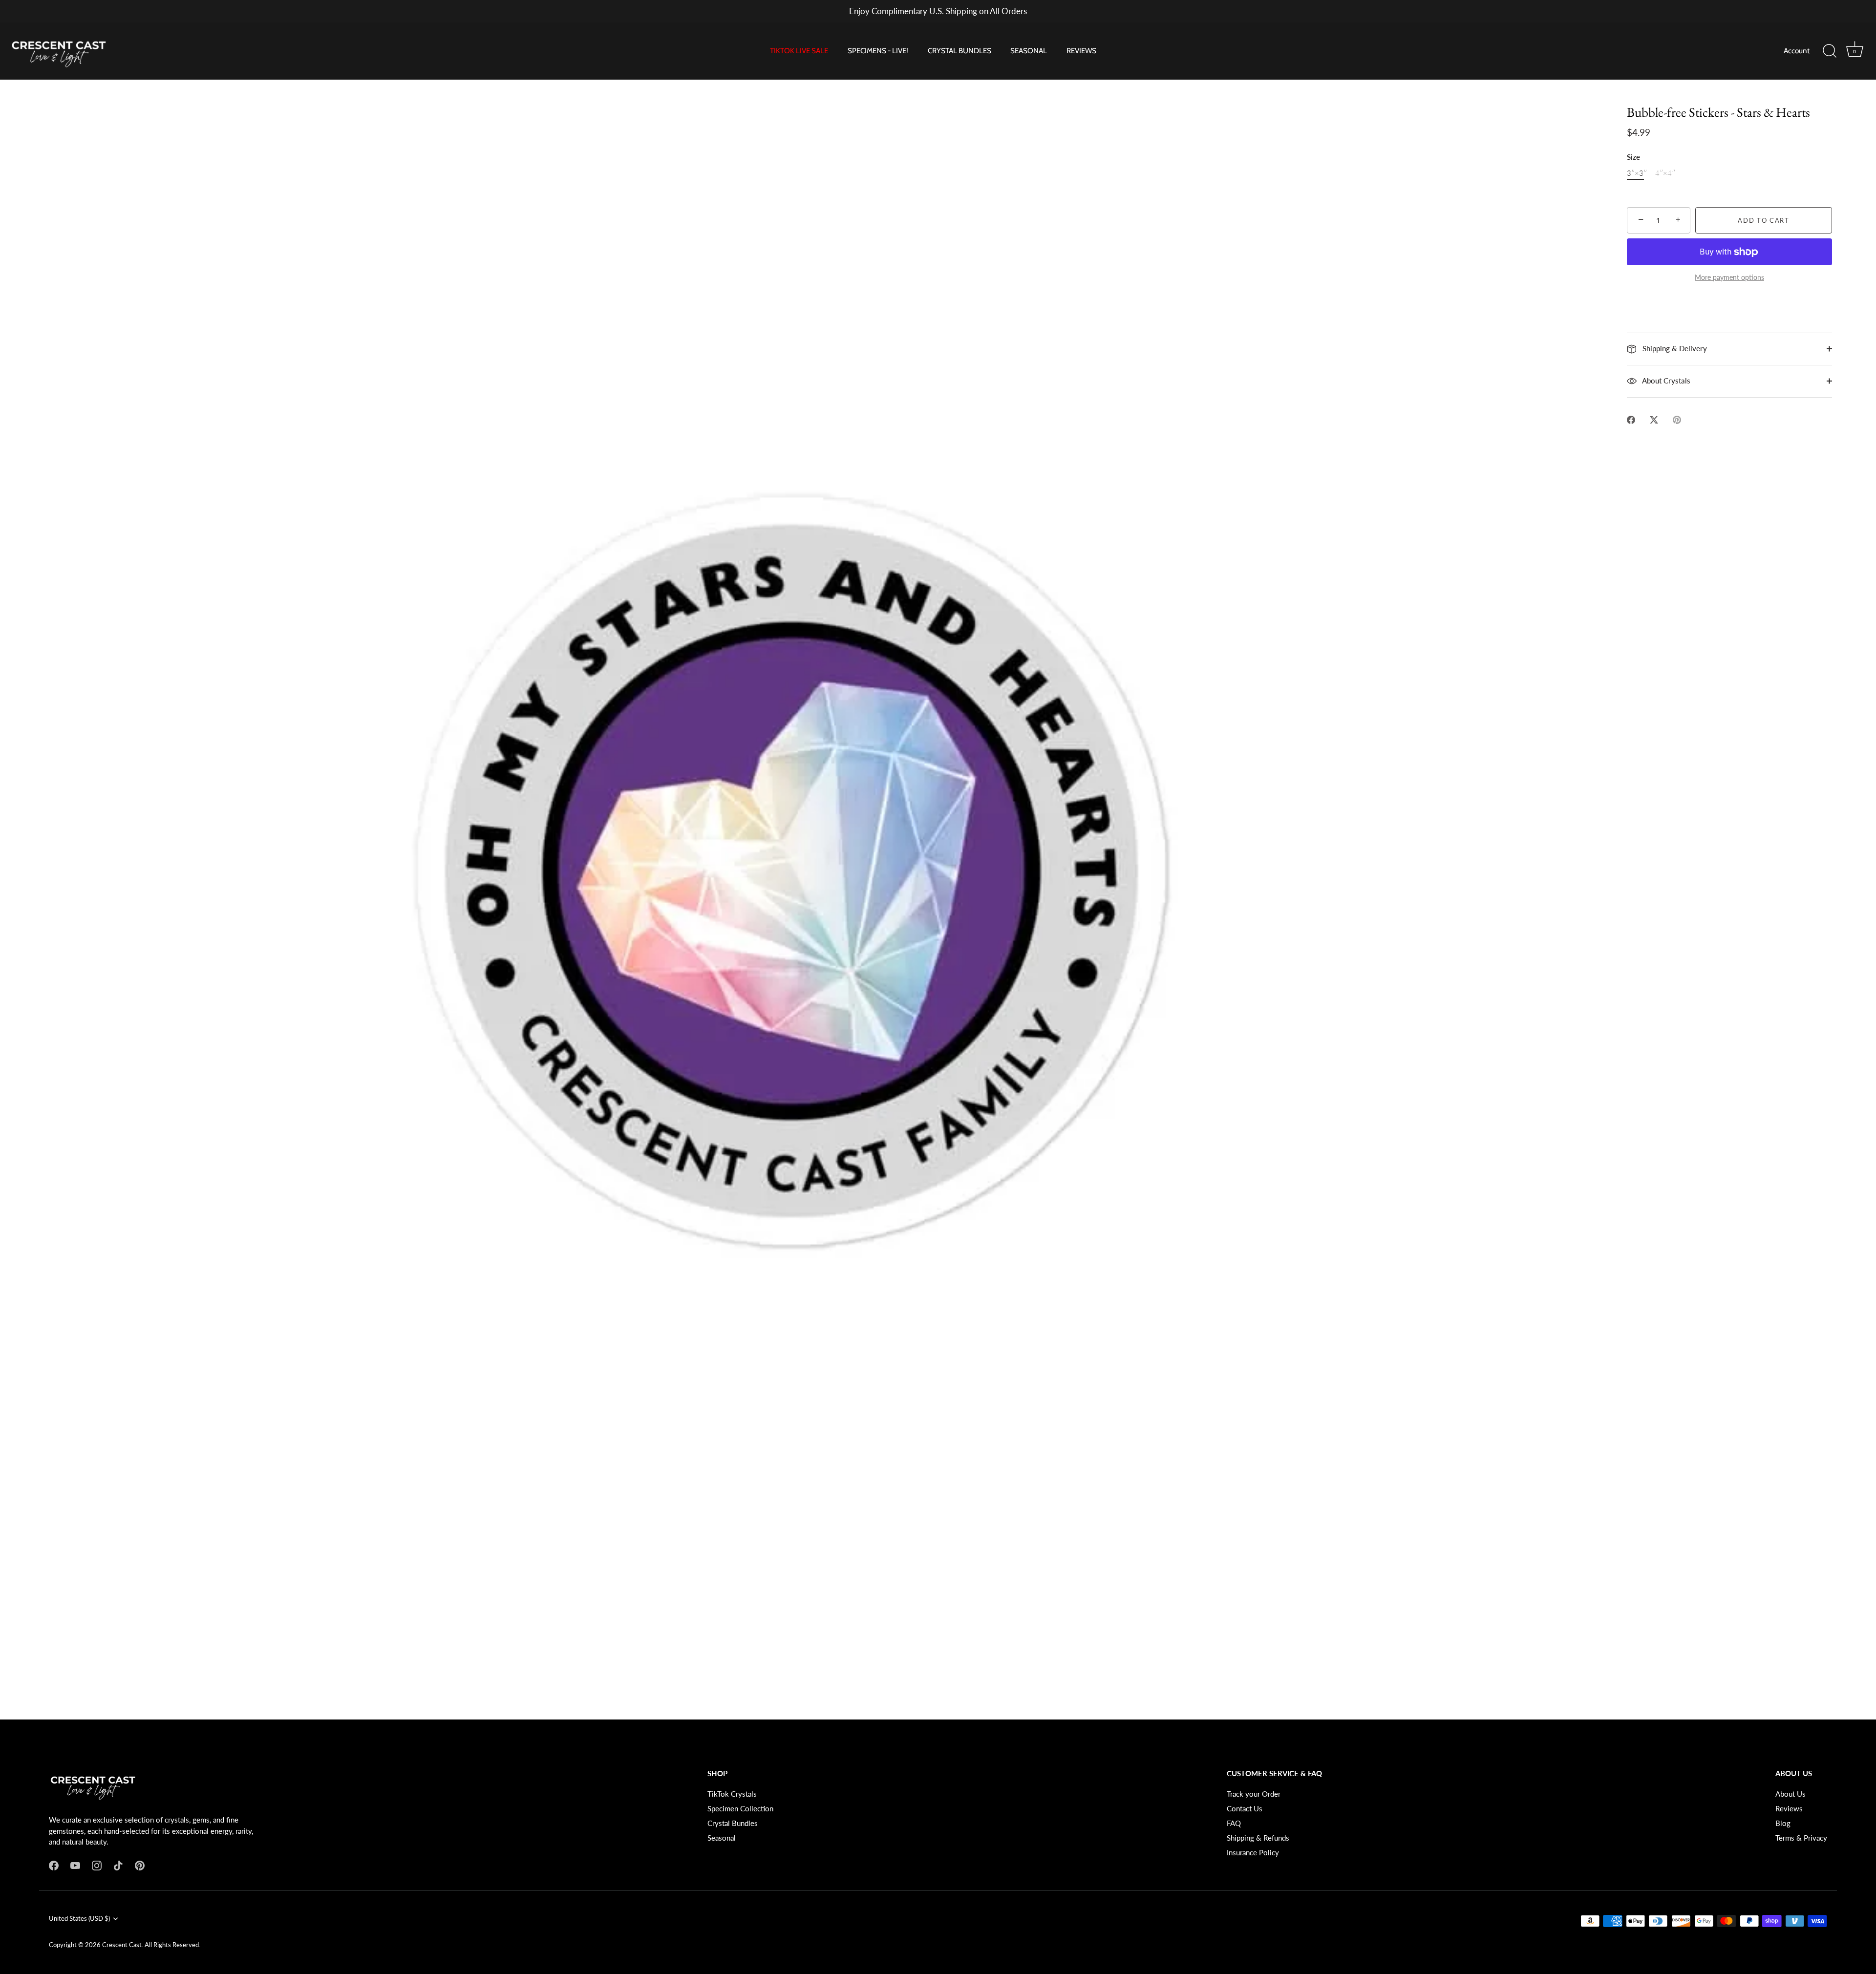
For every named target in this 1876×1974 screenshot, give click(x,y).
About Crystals (1665, 381)
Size (1633, 157)
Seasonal (722, 1838)
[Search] (1830, 51)
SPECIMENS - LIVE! (878, 51)
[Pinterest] (140, 1865)
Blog (1783, 1823)
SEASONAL (1029, 51)
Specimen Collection (740, 1808)
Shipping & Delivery (1674, 348)
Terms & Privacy (1801, 1838)
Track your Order (1254, 1794)
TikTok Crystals (732, 1794)
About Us (1791, 1794)
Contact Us (1245, 1808)
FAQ (1234, 1823)
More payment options (1729, 277)
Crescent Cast (122, 1945)
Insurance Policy (1253, 1852)
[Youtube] (75, 1865)
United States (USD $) (79, 1919)
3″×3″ (1637, 173)
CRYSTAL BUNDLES (959, 51)
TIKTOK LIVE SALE (799, 51)
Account (1797, 51)
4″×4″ (1665, 173)
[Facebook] (54, 1865)
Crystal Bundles (733, 1823)
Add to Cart (1764, 220)
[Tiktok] (118, 1865)
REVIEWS (1081, 51)
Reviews (1789, 1808)
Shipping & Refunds (1258, 1838)
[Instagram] (97, 1865)
